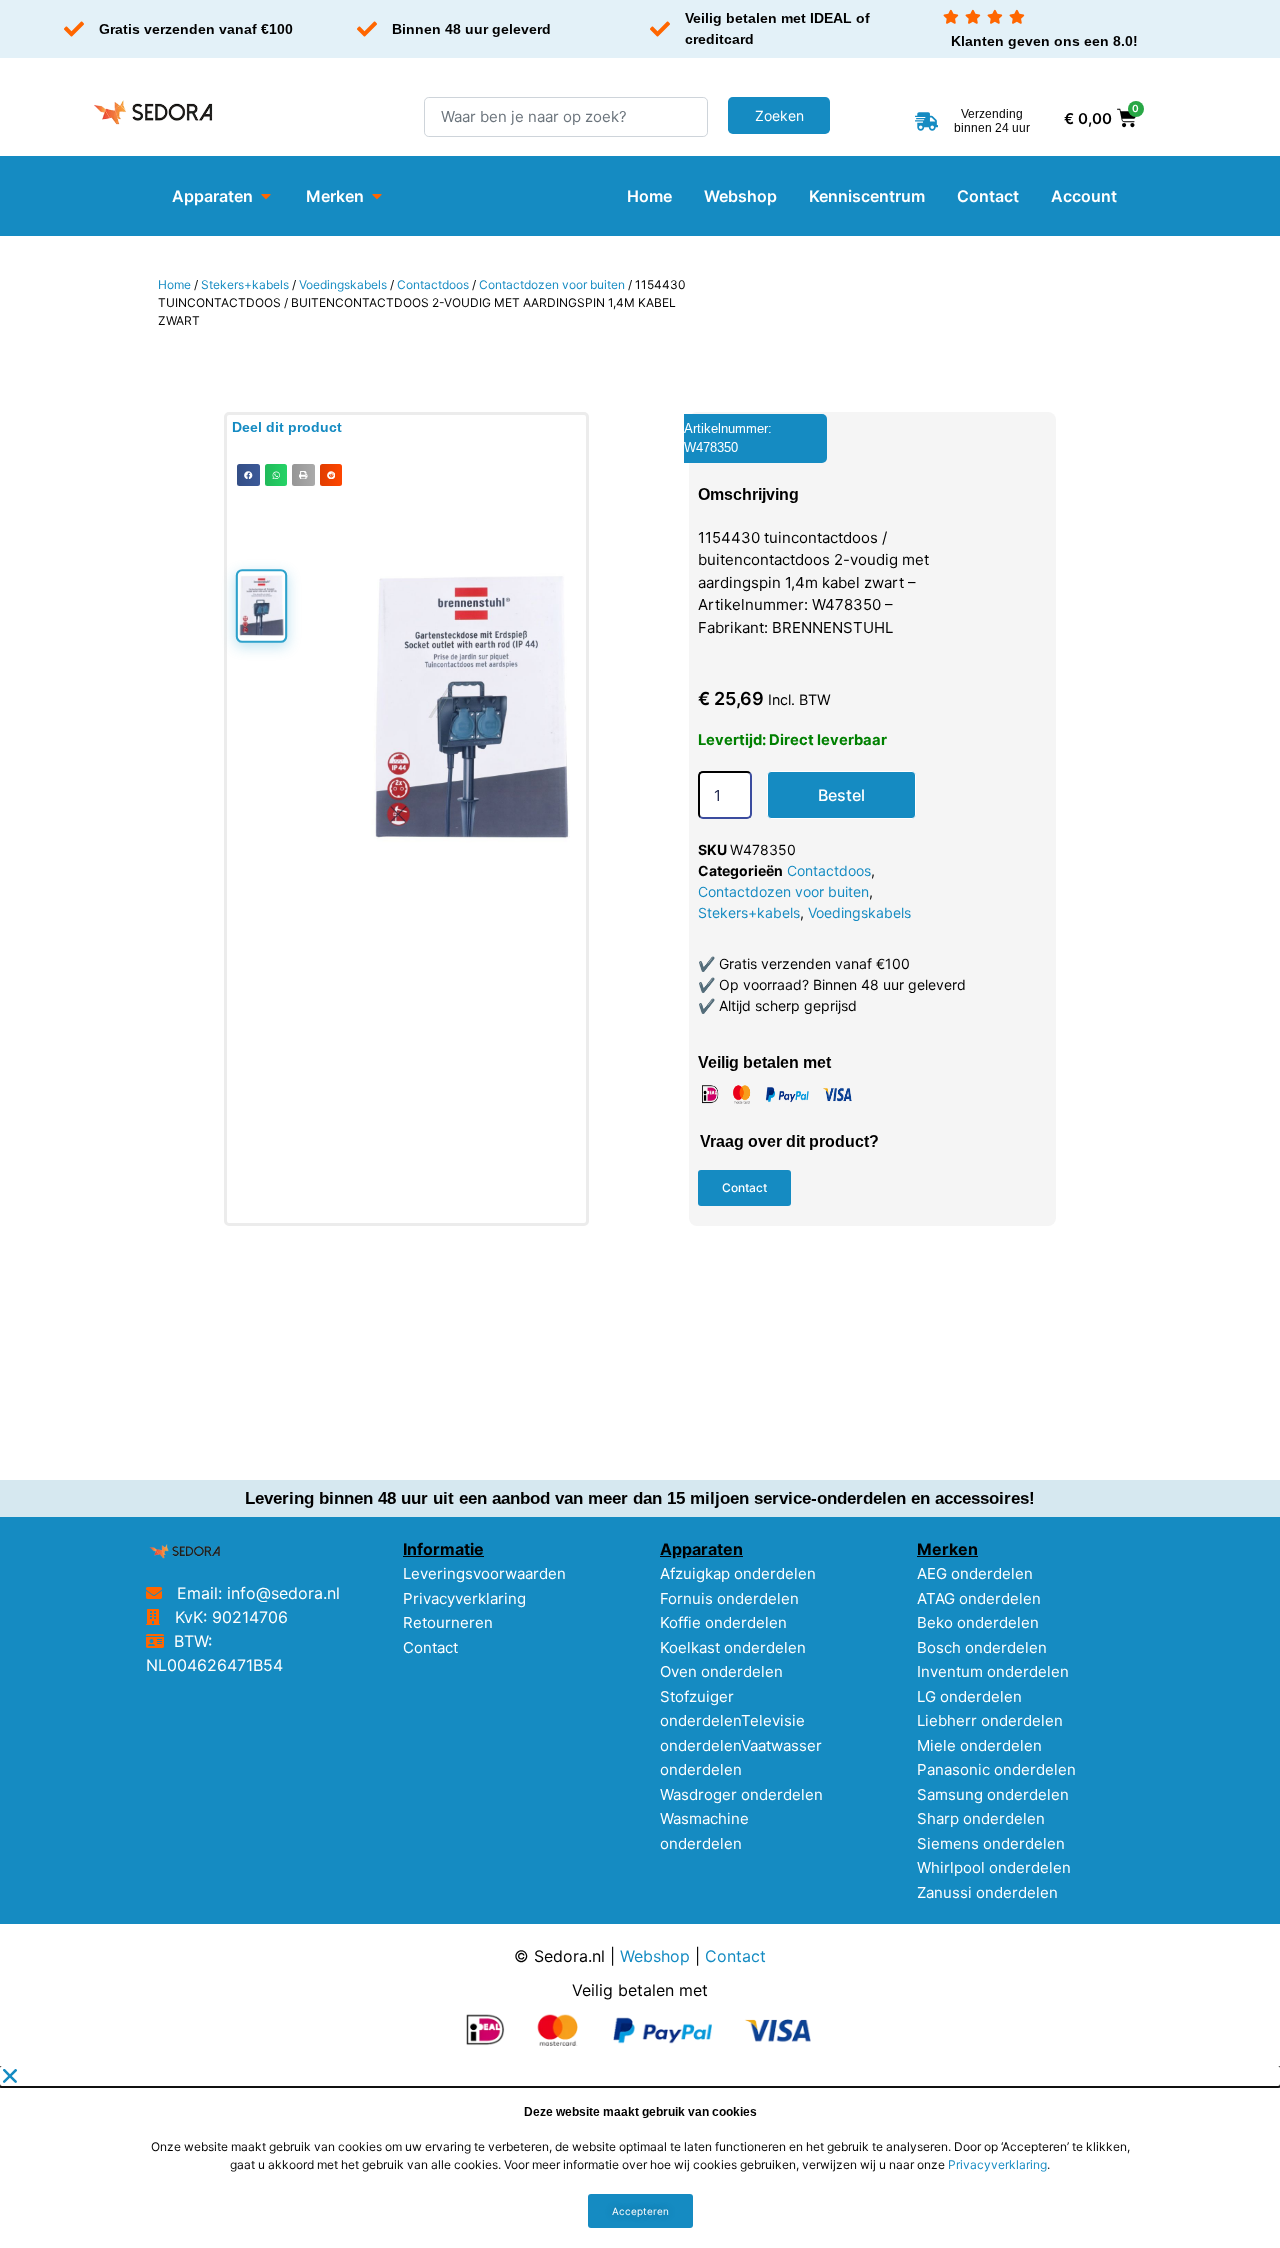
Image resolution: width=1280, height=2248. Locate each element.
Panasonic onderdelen (996, 1769)
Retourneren (448, 1622)
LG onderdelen (969, 1696)
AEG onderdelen (975, 1573)
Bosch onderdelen (982, 1647)
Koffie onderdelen (723, 1622)
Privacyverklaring (464, 1598)
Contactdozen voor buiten (552, 284)
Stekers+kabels (245, 284)
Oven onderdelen (721, 1671)
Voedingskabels (343, 284)
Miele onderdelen (979, 1745)
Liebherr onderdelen (990, 1720)
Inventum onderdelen (993, 1671)
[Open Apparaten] (266, 196)
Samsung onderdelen (993, 1794)
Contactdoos (433, 284)
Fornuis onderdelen (729, 1598)
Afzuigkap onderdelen (738, 1573)
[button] (248, 475)
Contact (430, 1647)
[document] (640, 2157)
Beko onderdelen (978, 1622)
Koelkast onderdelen (733, 1647)
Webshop (655, 1956)
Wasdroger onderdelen (741, 1794)
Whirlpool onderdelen (994, 1867)
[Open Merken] (377, 196)
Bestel (841, 795)
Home (174, 284)
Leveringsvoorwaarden (484, 1573)
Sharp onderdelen (981, 1818)
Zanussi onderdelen (987, 1892)
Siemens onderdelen (991, 1843)
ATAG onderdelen (979, 1598)
